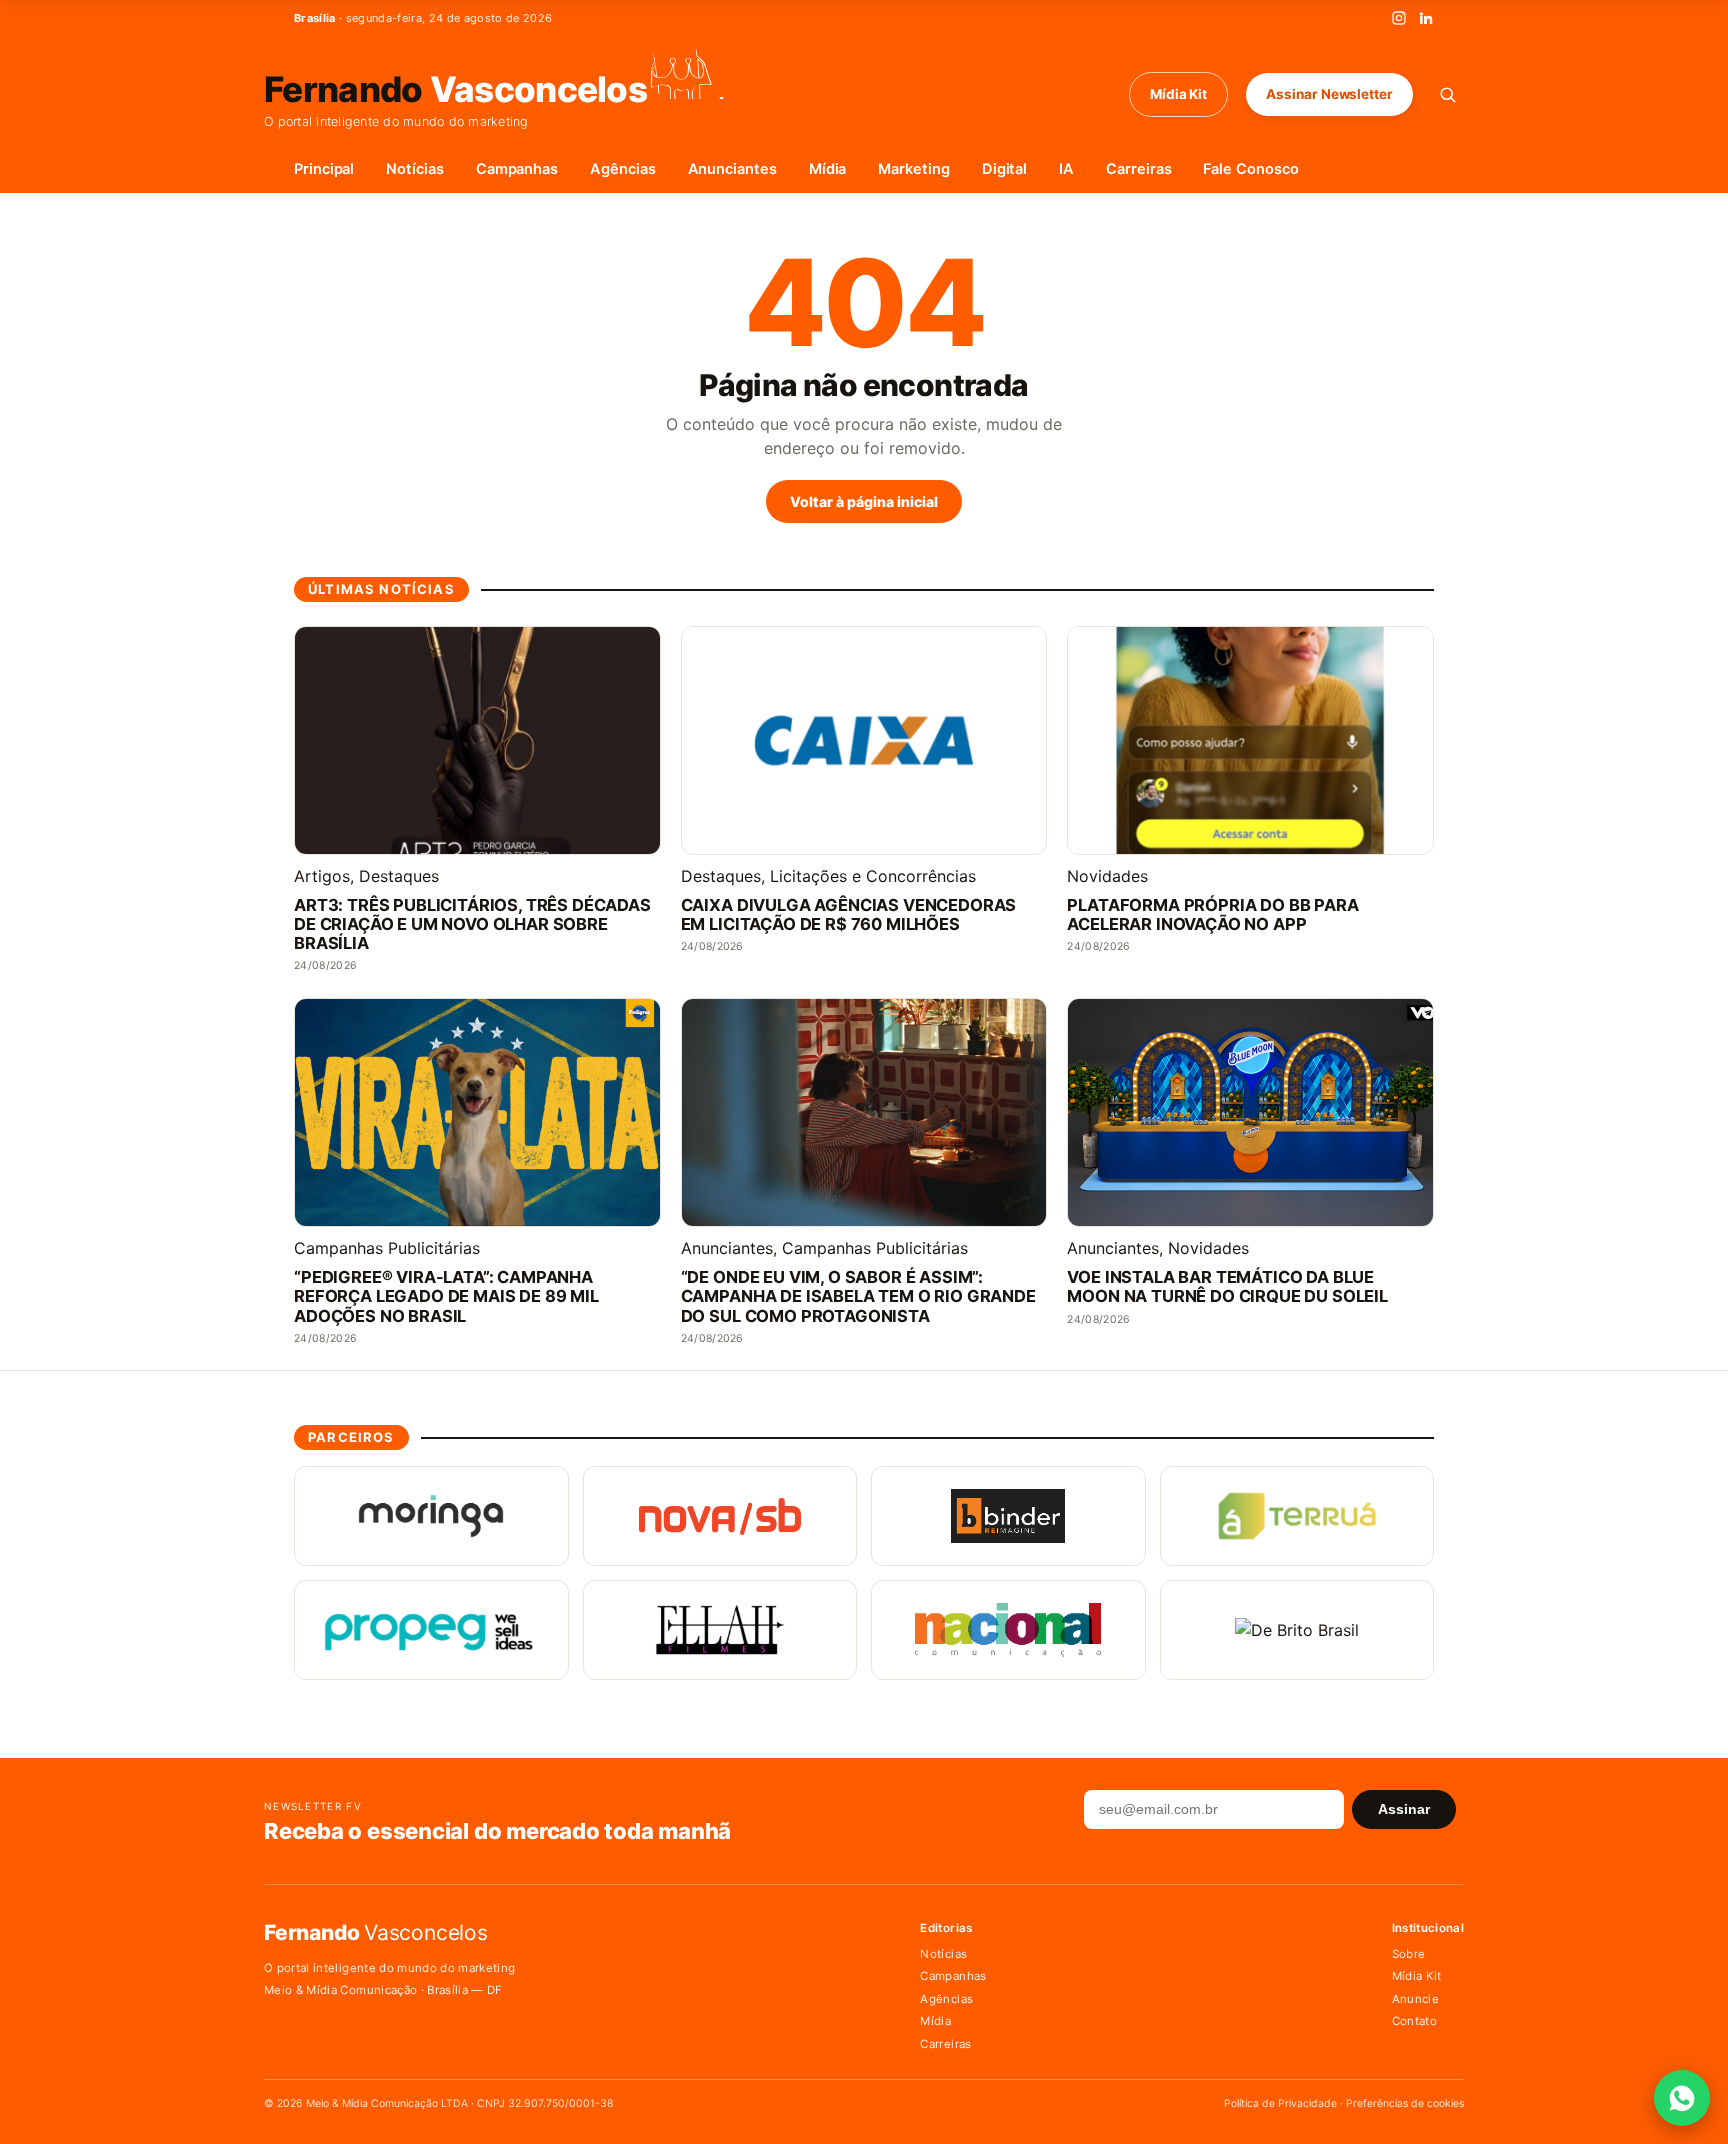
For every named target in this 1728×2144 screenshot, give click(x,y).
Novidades (1107, 876)
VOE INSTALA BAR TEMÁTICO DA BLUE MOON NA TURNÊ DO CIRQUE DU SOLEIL (1227, 1287)
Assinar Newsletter (1329, 94)
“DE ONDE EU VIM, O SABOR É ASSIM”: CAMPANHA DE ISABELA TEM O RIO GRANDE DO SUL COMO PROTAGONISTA (858, 1296)
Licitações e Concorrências (873, 876)
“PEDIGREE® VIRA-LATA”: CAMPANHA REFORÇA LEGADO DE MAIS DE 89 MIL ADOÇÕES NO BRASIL (446, 1296)
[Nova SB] (720, 1516)
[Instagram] (1399, 18)
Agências (622, 169)
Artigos (322, 876)
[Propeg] (431, 1630)
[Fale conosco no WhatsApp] (1682, 2098)
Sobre (1409, 1954)
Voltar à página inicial (864, 501)
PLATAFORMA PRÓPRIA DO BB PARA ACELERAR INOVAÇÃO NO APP (1212, 915)
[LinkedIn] (1426, 18)
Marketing (913, 169)
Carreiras (1138, 169)
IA (1066, 169)
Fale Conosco (1250, 169)
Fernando (455, 87)
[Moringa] (431, 1516)
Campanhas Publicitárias (387, 1248)
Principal (324, 169)
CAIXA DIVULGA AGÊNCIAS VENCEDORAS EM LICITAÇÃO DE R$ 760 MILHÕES (849, 915)
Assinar (1404, 1809)
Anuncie (1415, 1999)
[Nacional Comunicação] (1008, 1630)
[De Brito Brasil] (1297, 1630)
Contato (1414, 2021)
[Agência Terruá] (1297, 1516)
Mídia (828, 169)
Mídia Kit (1178, 94)
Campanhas (517, 169)
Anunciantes (732, 169)
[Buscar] (1447, 94)
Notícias (414, 169)
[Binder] (1008, 1516)
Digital (1005, 169)
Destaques (399, 876)
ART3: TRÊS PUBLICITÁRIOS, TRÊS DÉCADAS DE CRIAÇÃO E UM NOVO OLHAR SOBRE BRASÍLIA (472, 924)
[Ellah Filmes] (720, 1630)
